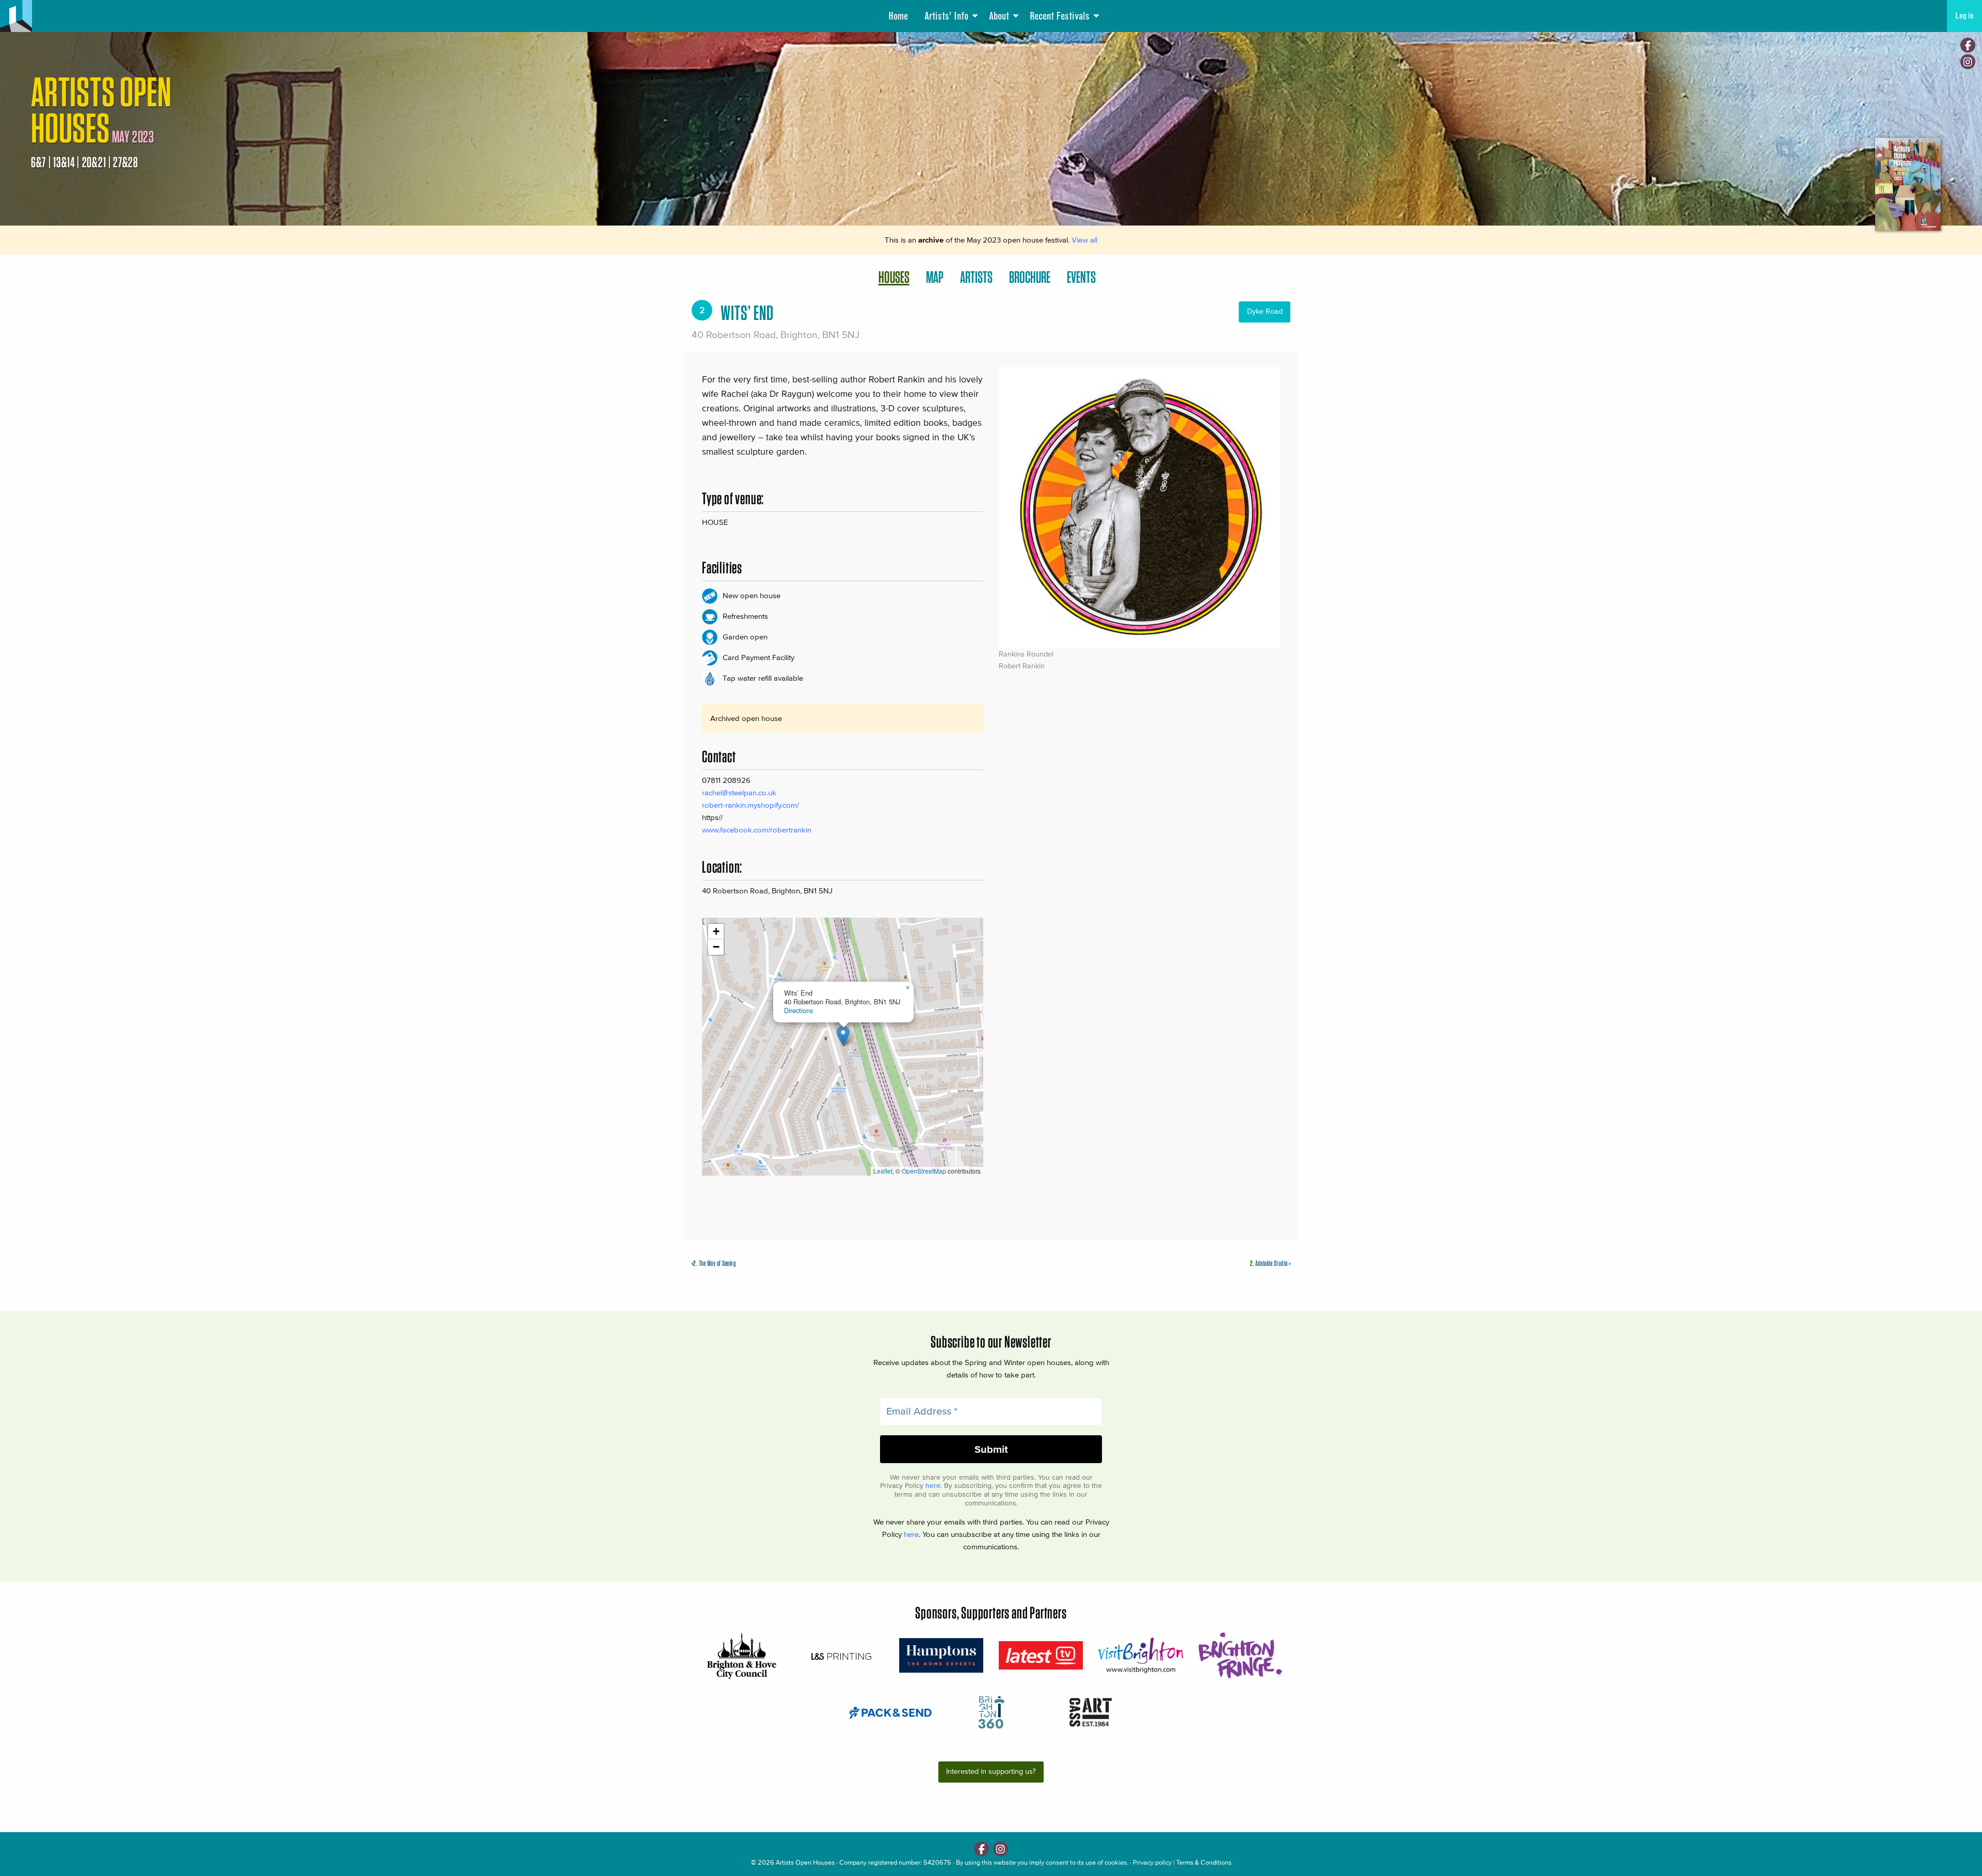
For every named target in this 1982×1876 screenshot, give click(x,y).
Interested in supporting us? (991, 1771)
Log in (1964, 16)
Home (898, 16)
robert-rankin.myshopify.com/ (750, 805)
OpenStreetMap (924, 1171)
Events (1081, 277)
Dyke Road (1265, 311)
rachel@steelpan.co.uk (739, 792)
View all (1084, 240)
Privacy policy (1152, 1862)
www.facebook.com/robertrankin (757, 830)
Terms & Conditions (1204, 1862)
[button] (843, 1036)
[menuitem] (898, 16)
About (999, 16)
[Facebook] (1968, 45)
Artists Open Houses (805, 1862)
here (933, 1486)
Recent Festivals (1060, 16)
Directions (798, 1010)
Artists (976, 277)
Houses (894, 277)
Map (935, 277)
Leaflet (883, 1171)
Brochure (1030, 277)
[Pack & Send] (891, 1712)
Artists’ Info (946, 16)
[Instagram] (1968, 62)
